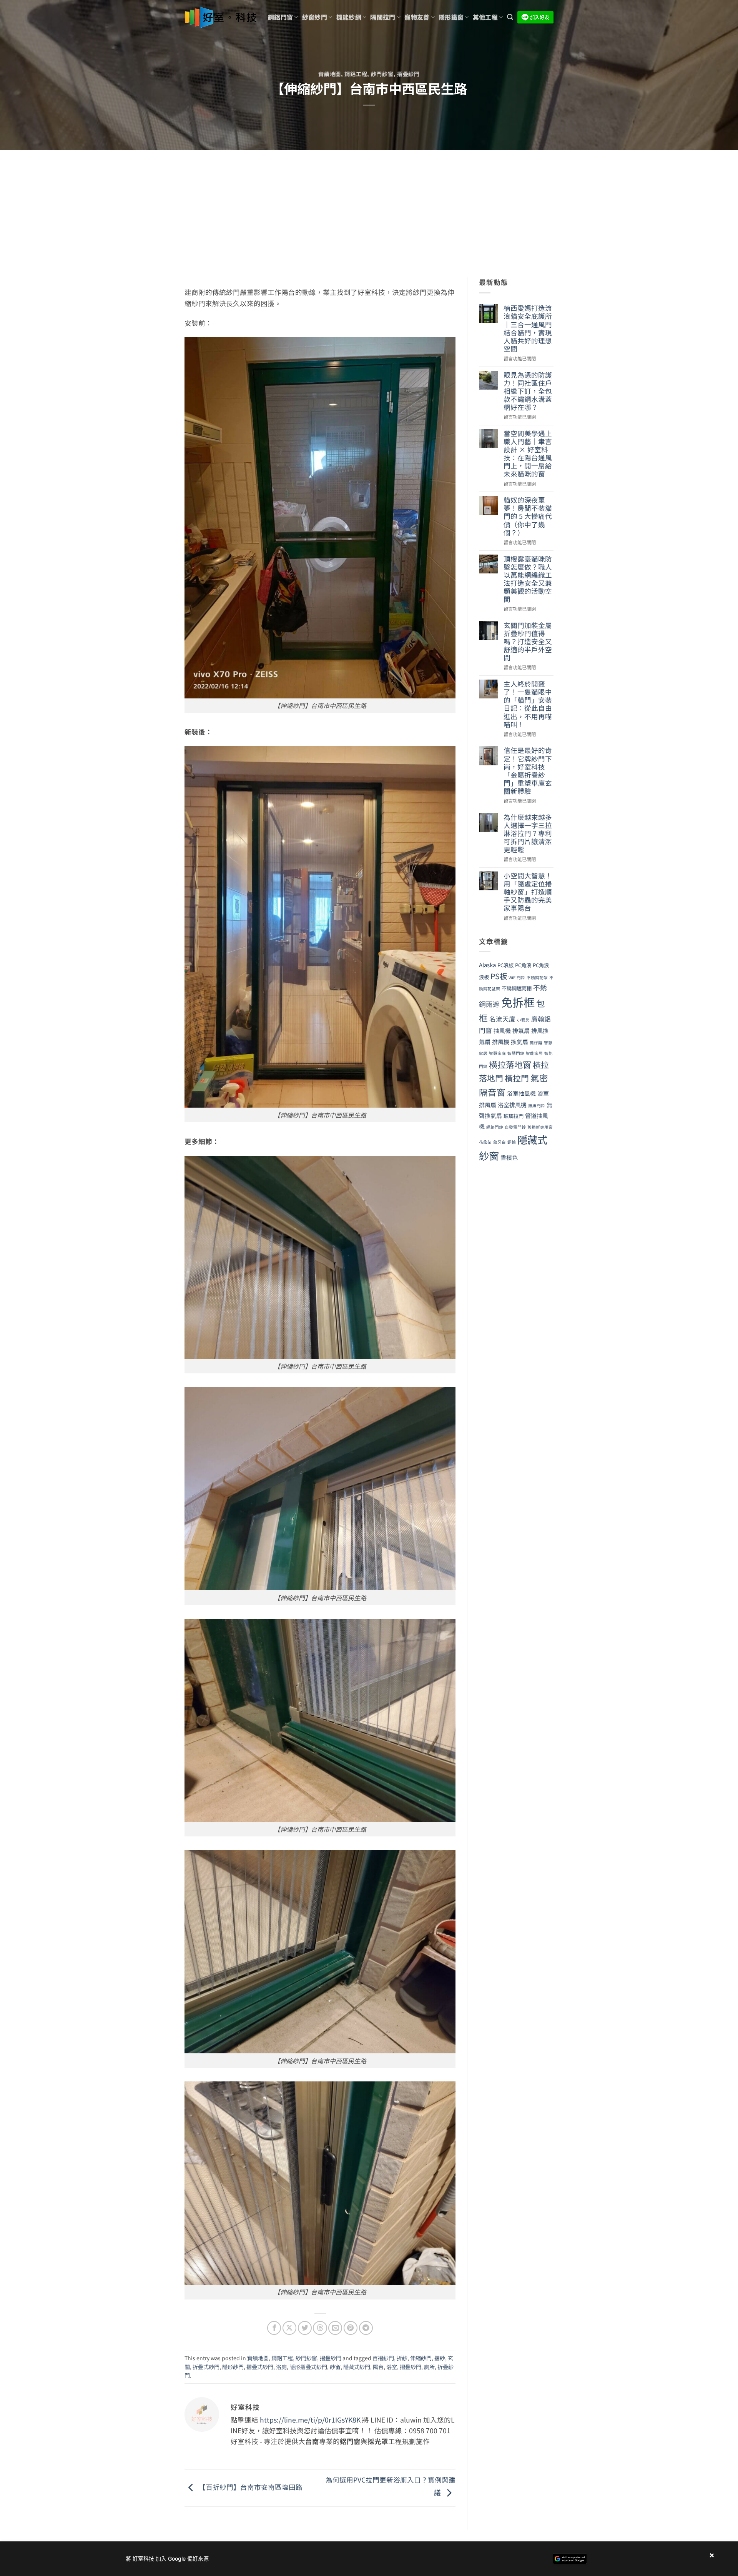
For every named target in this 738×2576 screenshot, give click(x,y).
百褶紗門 (383, 2358)
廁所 (429, 2367)
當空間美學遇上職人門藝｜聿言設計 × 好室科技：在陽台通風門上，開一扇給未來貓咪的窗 (528, 454)
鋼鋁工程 (356, 74)
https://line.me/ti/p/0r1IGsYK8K (310, 2420)
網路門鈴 (495, 1127)
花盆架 (485, 1142)
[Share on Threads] (320, 2328)
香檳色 (509, 1157)
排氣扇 (521, 1031)
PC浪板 (505, 965)
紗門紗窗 (382, 74)
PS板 (499, 976)
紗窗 (335, 2367)
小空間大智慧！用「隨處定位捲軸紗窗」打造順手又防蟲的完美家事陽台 (528, 892)
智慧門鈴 (516, 1053)
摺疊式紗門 (260, 2367)
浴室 (392, 2367)
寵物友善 (417, 17)
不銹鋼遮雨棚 (517, 988)
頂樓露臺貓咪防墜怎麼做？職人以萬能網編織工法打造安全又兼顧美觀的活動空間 (528, 579)
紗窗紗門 (315, 17)
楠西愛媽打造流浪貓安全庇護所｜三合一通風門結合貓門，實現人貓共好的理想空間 (528, 328)
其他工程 (485, 17)
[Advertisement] (369, 208)
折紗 (402, 2358)
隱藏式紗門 (357, 2367)
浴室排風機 (512, 1105)
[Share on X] (289, 2328)
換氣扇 (519, 1042)
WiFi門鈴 (517, 977)
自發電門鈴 (515, 1127)
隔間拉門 (383, 17)
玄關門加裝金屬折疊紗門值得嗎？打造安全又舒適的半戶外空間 (528, 642)
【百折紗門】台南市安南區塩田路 (250, 2487)
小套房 (523, 1020)
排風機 (501, 1042)
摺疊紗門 (408, 74)
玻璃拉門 (514, 1116)
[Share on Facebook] (274, 2328)
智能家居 (534, 1053)
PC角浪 (523, 965)
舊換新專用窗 (540, 1127)
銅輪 (512, 1142)
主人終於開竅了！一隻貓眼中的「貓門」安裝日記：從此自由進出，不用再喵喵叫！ (528, 704)
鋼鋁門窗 (280, 17)
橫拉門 (517, 1078)
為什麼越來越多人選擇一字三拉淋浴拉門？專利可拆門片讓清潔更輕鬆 (528, 833)
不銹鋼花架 (537, 977)
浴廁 (281, 2367)
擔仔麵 (536, 1042)
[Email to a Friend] (335, 2328)
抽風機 (502, 1031)
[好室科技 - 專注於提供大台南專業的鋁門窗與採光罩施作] (220, 17)
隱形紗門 (233, 2367)
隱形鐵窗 (451, 17)
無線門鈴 (537, 1106)
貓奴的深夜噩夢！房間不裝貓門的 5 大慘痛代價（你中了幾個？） (528, 516)
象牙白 (499, 1142)
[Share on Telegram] (366, 2328)
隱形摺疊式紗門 (308, 2367)
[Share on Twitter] (305, 2328)
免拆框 (518, 1002)
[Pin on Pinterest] (351, 2328)
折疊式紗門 (206, 2367)
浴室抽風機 (521, 1093)
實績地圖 (330, 74)
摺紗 (440, 2358)
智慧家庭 (497, 1053)
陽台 (378, 2367)
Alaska (487, 965)
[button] (510, 17)
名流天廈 (502, 1019)
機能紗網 (349, 17)
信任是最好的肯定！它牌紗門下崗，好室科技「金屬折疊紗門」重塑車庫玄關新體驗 (528, 771)
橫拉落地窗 (510, 1064)
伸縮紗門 (421, 2358)
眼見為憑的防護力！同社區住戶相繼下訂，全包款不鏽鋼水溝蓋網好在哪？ (528, 391)
